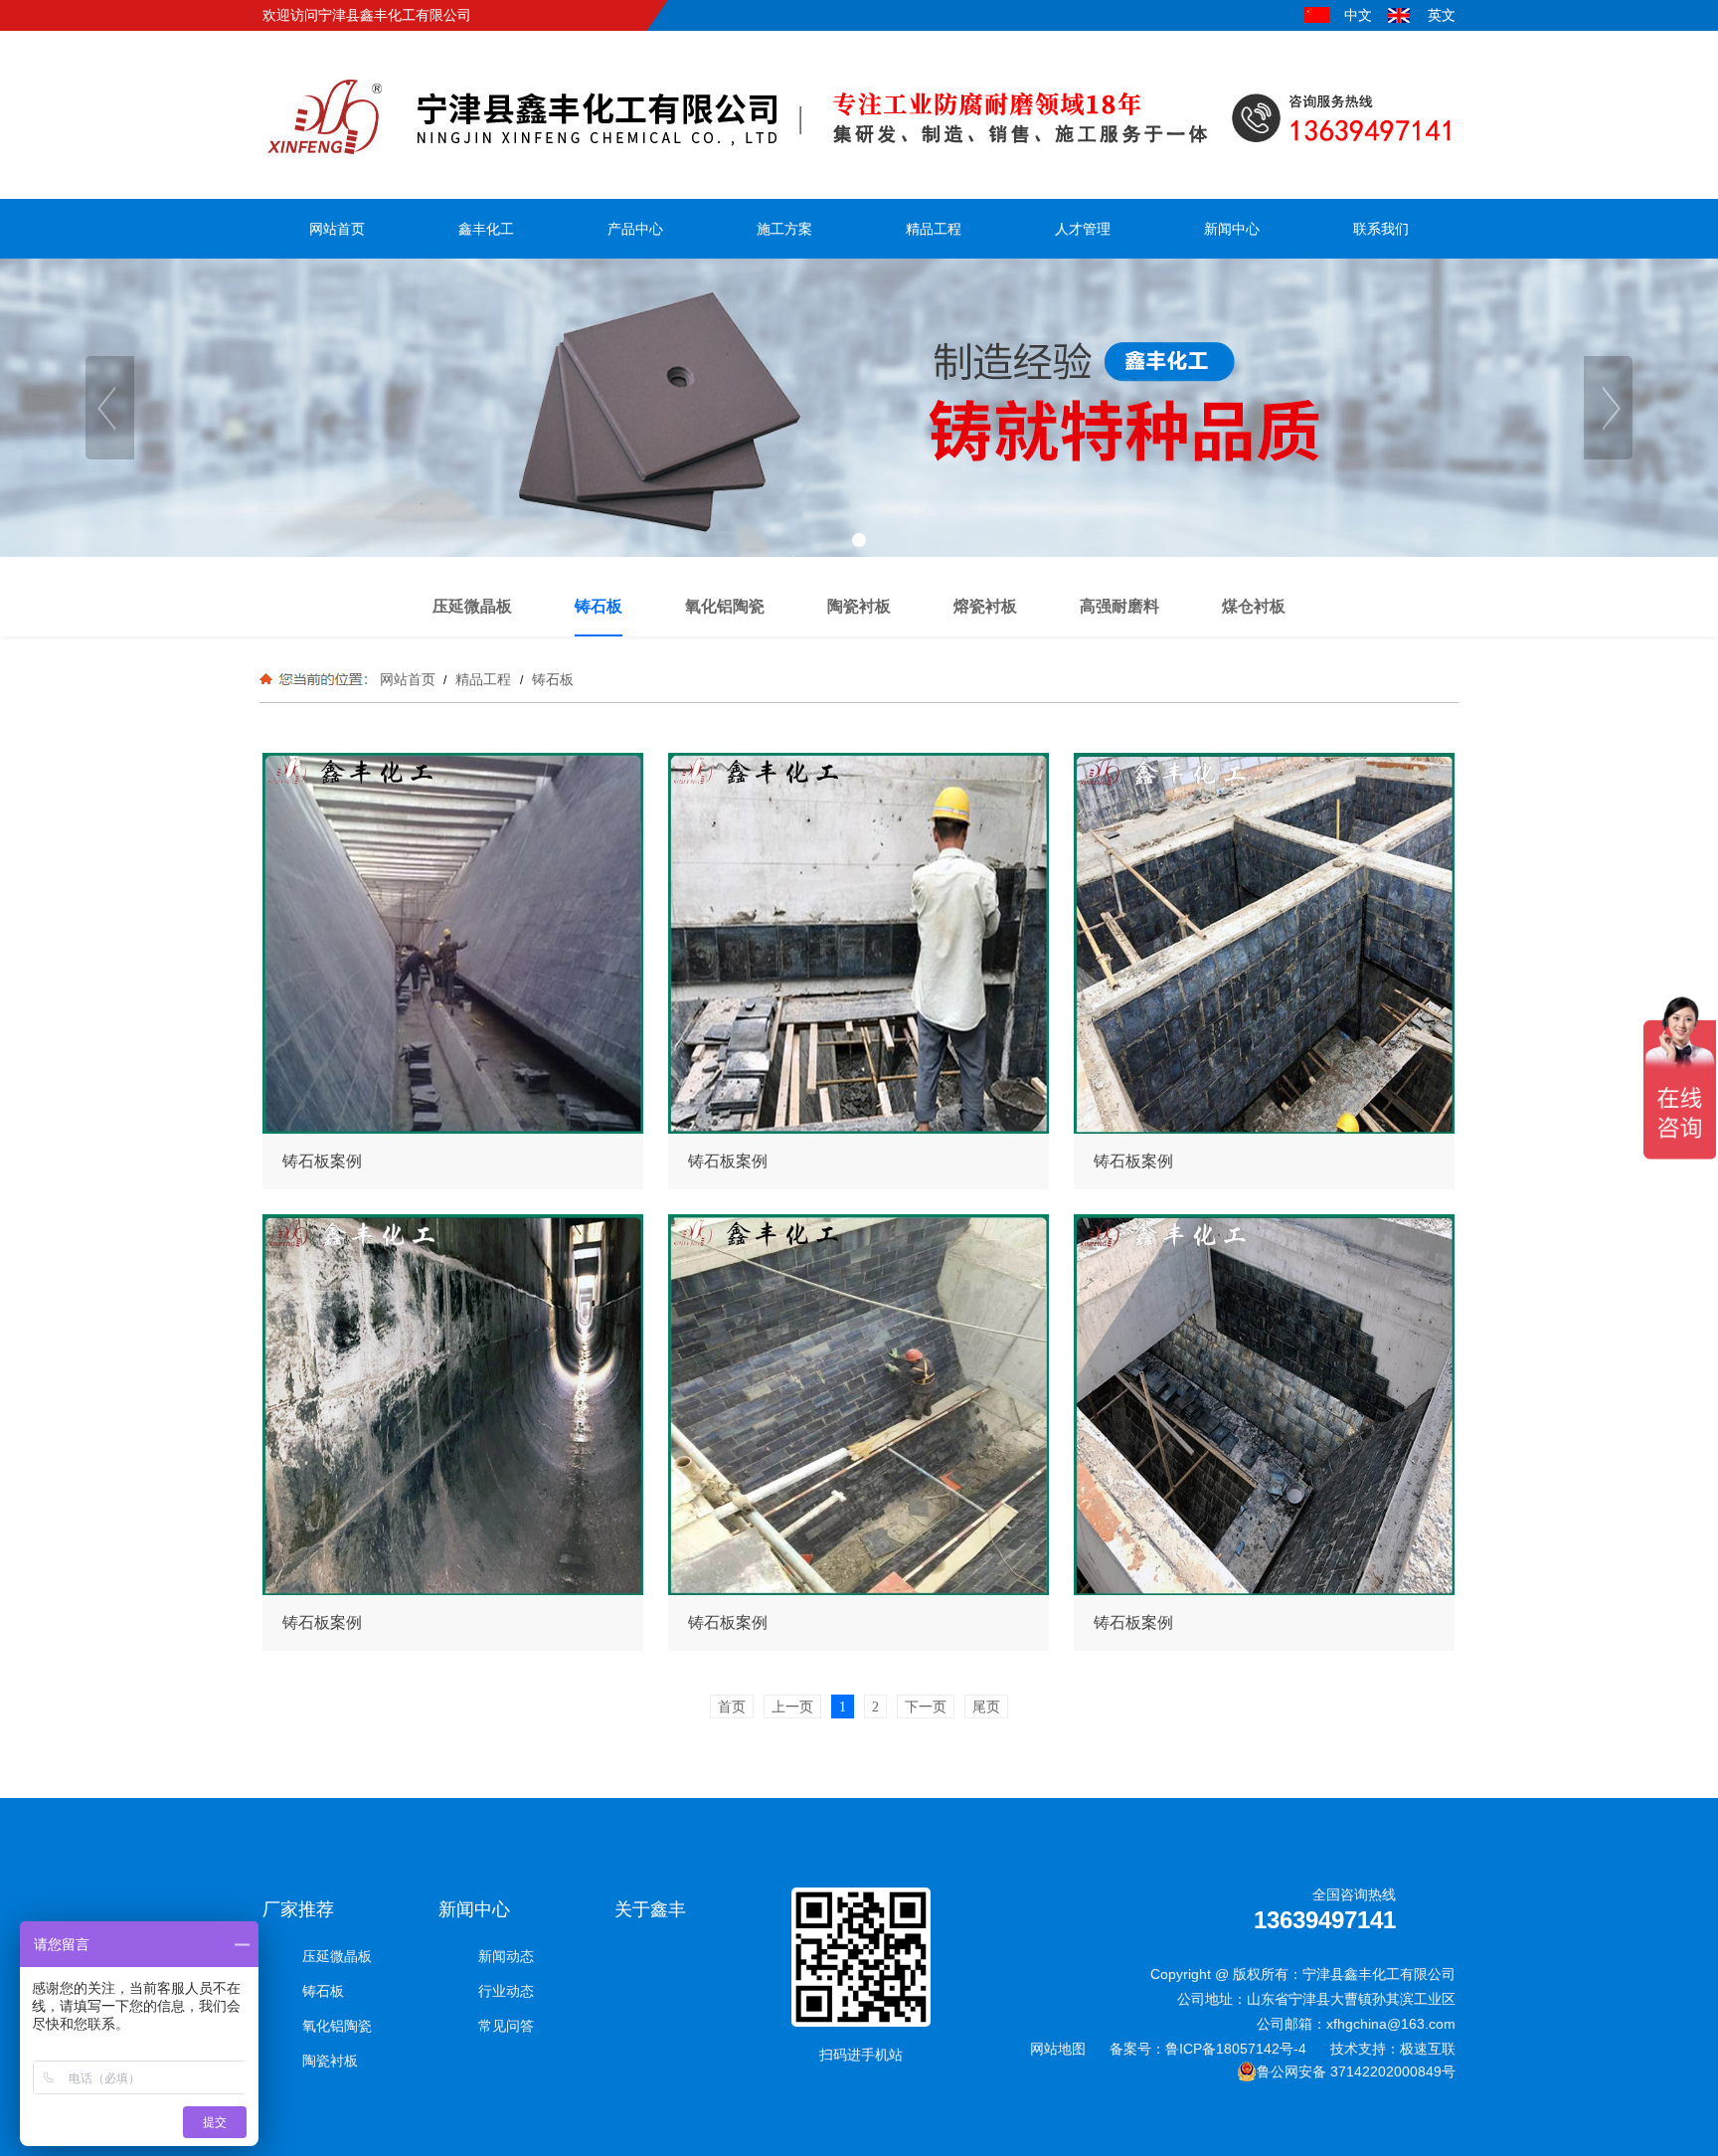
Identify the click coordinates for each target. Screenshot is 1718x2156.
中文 (1358, 15)
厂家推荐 (298, 1909)
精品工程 (483, 679)
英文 (1442, 15)
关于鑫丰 (650, 1909)
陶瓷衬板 (330, 2061)
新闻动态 (506, 1956)
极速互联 (1428, 2049)
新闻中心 (474, 1909)
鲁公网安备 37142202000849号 (1356, 2071)
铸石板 (551, 679)
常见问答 (506, 2026)
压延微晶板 (337, 1956)
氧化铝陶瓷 (337, 2026)
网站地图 (1058, 2049)
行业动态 (506, 1991)
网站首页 (408, 679)
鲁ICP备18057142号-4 (1236, 2049)
